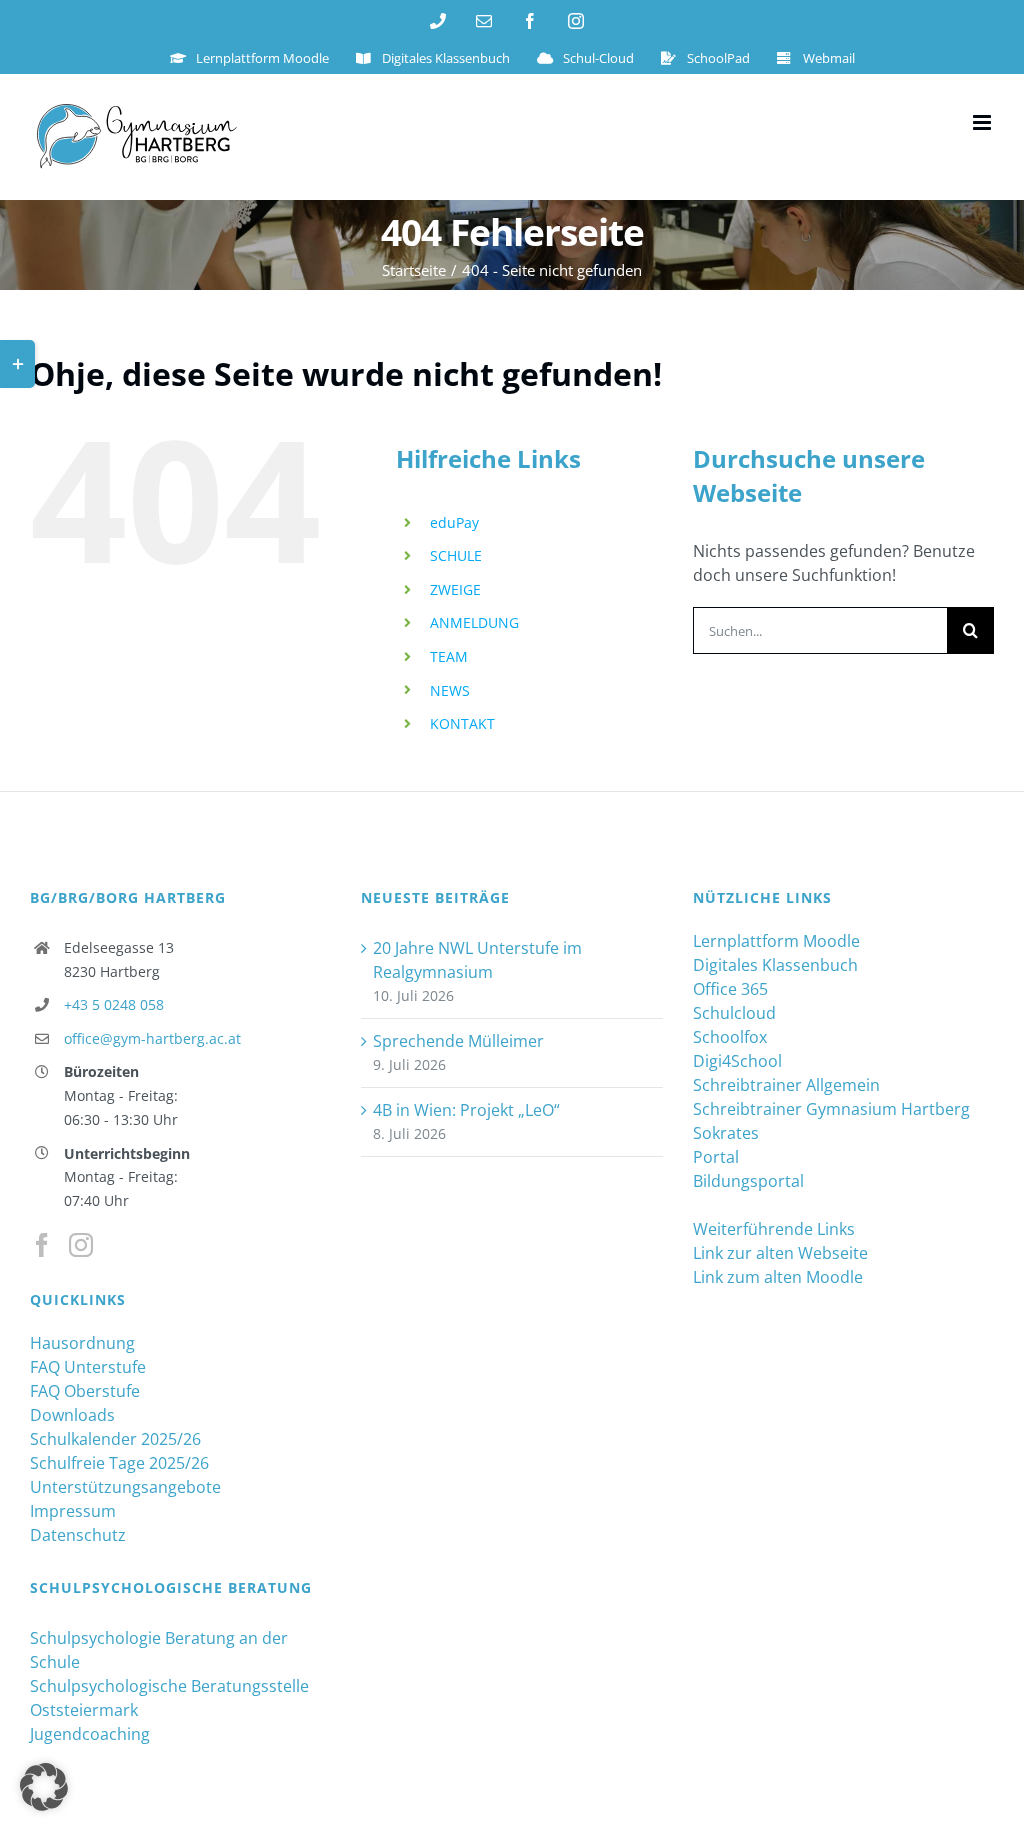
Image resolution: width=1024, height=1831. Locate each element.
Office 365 (730, 989)
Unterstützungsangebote (125, 1487)
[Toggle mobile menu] (983, 122)
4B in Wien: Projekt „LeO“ (466, 1110)
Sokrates (726, 1133)
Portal (716, 1157)
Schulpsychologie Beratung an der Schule (159, 1650)
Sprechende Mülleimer (458, 1041)
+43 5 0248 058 (114, 1004)
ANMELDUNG (474, 622)
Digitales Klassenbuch (775, 965)
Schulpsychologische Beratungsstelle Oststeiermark (169, 1698)
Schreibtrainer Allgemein (786, 1085)
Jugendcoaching (90, 1734)
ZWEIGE (455, 589)
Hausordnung (82, 1343)
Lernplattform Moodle (776, 941)
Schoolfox (730, 1037)
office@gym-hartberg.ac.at (152, 1038)
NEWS (450, 690)
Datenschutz (78, 1535)
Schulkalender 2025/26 (115, 1439)
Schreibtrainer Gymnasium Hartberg (831, 1109)
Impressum (73, 1511)
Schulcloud (734, 1013)
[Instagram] (81, 1245)
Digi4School (737, 1061)
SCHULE (456, 555)
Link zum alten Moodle (778, 1277)
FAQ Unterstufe (88, 1367)
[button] (44, 1787)
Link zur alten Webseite (780, 1253)
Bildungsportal (748, 1181)
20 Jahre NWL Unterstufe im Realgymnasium (477, 960)
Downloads (72, 1415)
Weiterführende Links (774, 1229)
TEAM (449, 656)
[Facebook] (42, 1245)
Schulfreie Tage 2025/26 (119, 1463)
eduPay (454, 522)
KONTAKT (462, 723)
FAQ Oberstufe (85, 1391)
